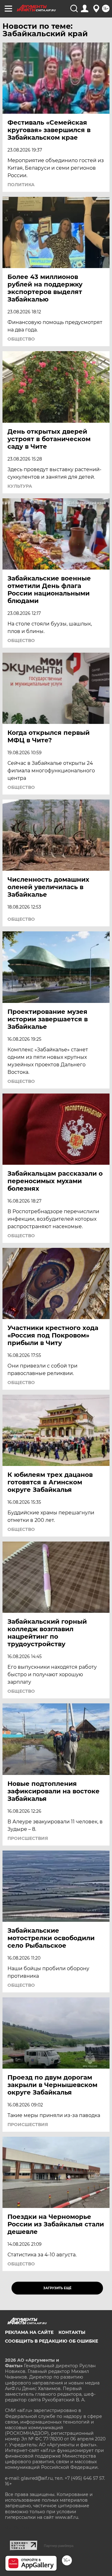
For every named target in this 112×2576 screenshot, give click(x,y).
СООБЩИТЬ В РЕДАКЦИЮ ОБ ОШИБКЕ (51, 2341)
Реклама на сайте (29, 2332)
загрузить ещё (57, 2288)
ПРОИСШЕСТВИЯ (28, 1838)
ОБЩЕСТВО (21, 339)
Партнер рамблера (59, 2546)
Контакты (72, 2332)
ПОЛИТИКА (21, 185)
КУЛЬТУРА (20, 486)
